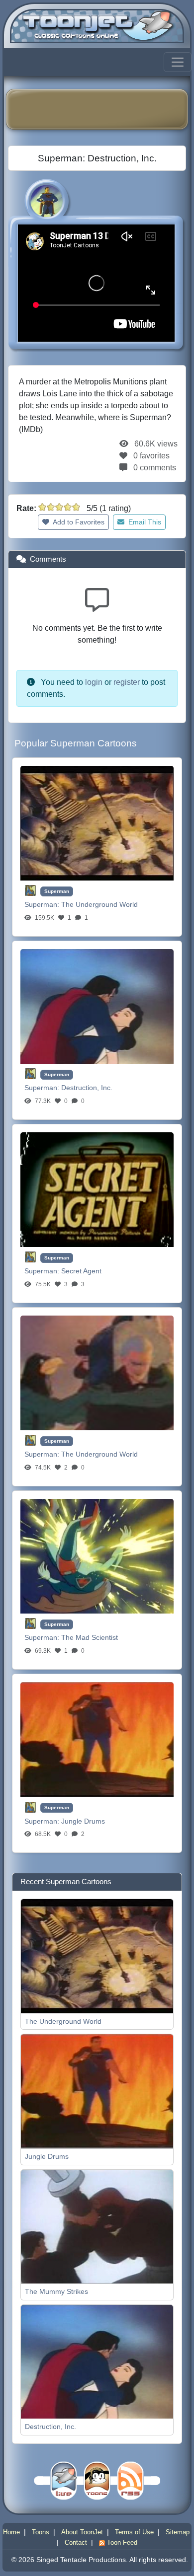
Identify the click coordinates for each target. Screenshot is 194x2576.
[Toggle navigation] (178, 62)
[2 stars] (51, 507)
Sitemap (178, 2532)
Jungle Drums (83, 1821)
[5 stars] (76, 507)
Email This (144, 522)
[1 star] (42, 507)
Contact (76, 2542)
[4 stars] (68, 507)
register (127, 682)
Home (11, 2532)
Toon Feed (121, 2542)
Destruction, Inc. (87, 1088)
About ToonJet (82, 2532)
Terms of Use (134, 2532)
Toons (41, 2532)
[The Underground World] (97, 822)
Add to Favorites (78, 522)
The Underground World (99, 904)
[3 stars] (59, 507)
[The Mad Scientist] (97, 1555)
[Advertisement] (104, 109)
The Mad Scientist (90, 1637)
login (94, 682)
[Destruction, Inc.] (97, 1005)
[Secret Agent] (97, 1189)
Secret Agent (81, 1271)
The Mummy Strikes (56, 2291)
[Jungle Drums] (97, 1738)
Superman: (43, 904)
